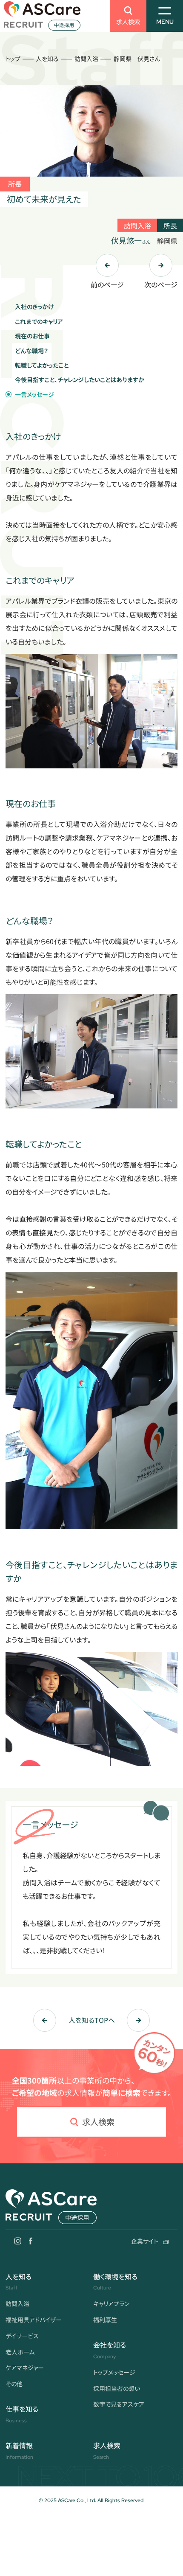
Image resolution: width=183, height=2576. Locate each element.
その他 (14, 2384)
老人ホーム (20, 2352)
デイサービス (22, 2336)
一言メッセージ (34, 394)
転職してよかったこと (42, 365)
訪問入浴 (86, 59)
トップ (13, 59)
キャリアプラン (111, 2303)
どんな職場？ (31, 351)
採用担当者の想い (117, 2388)
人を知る (47, 59)
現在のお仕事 (32, 336)
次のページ (161, 284)
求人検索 (128, 22)
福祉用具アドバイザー (34, 2320)
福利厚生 (105, 2320)
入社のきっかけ (34, 307)
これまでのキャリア (39, 321)
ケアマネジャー (25, 2368)
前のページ (107, 284)
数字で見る (119, 2404)
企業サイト (145, 2241)
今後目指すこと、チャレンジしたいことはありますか (80, 380)
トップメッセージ (114, 2372)
